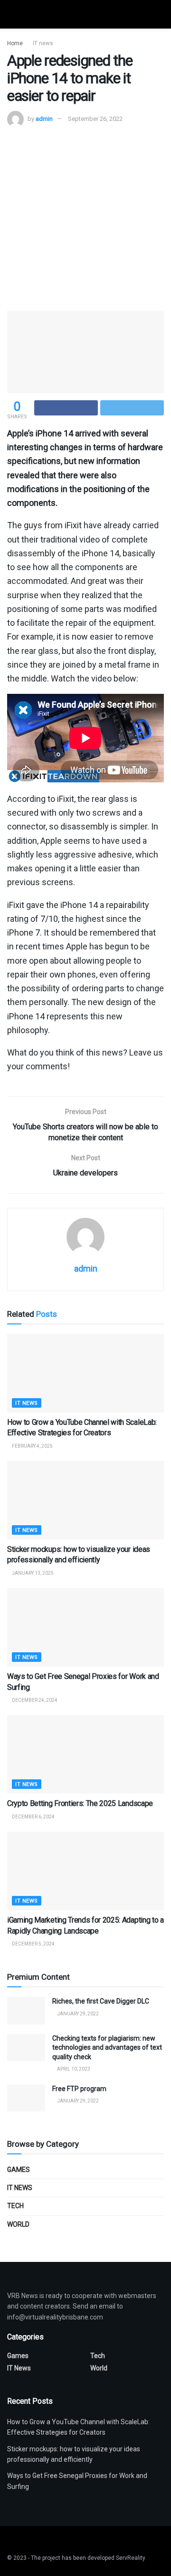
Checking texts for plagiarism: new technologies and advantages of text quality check (107, 2048)
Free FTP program (79, 2089)
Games (19, 2170)
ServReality (131, 2558)
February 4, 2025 (32, 1446)
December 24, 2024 (34, 1700)
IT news (43, 43)
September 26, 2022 (95, 119)
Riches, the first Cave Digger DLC (101, 2001)
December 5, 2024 (33, 1944)
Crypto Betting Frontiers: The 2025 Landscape (80, 1803)
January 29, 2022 (77, 2014)
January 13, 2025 (32, 1573)
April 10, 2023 (73, 2069)
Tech (15, 2206)
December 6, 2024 (33, 1817)
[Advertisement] (85, 218)
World (18, 2224)
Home (15, 43)
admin (44, 119)
